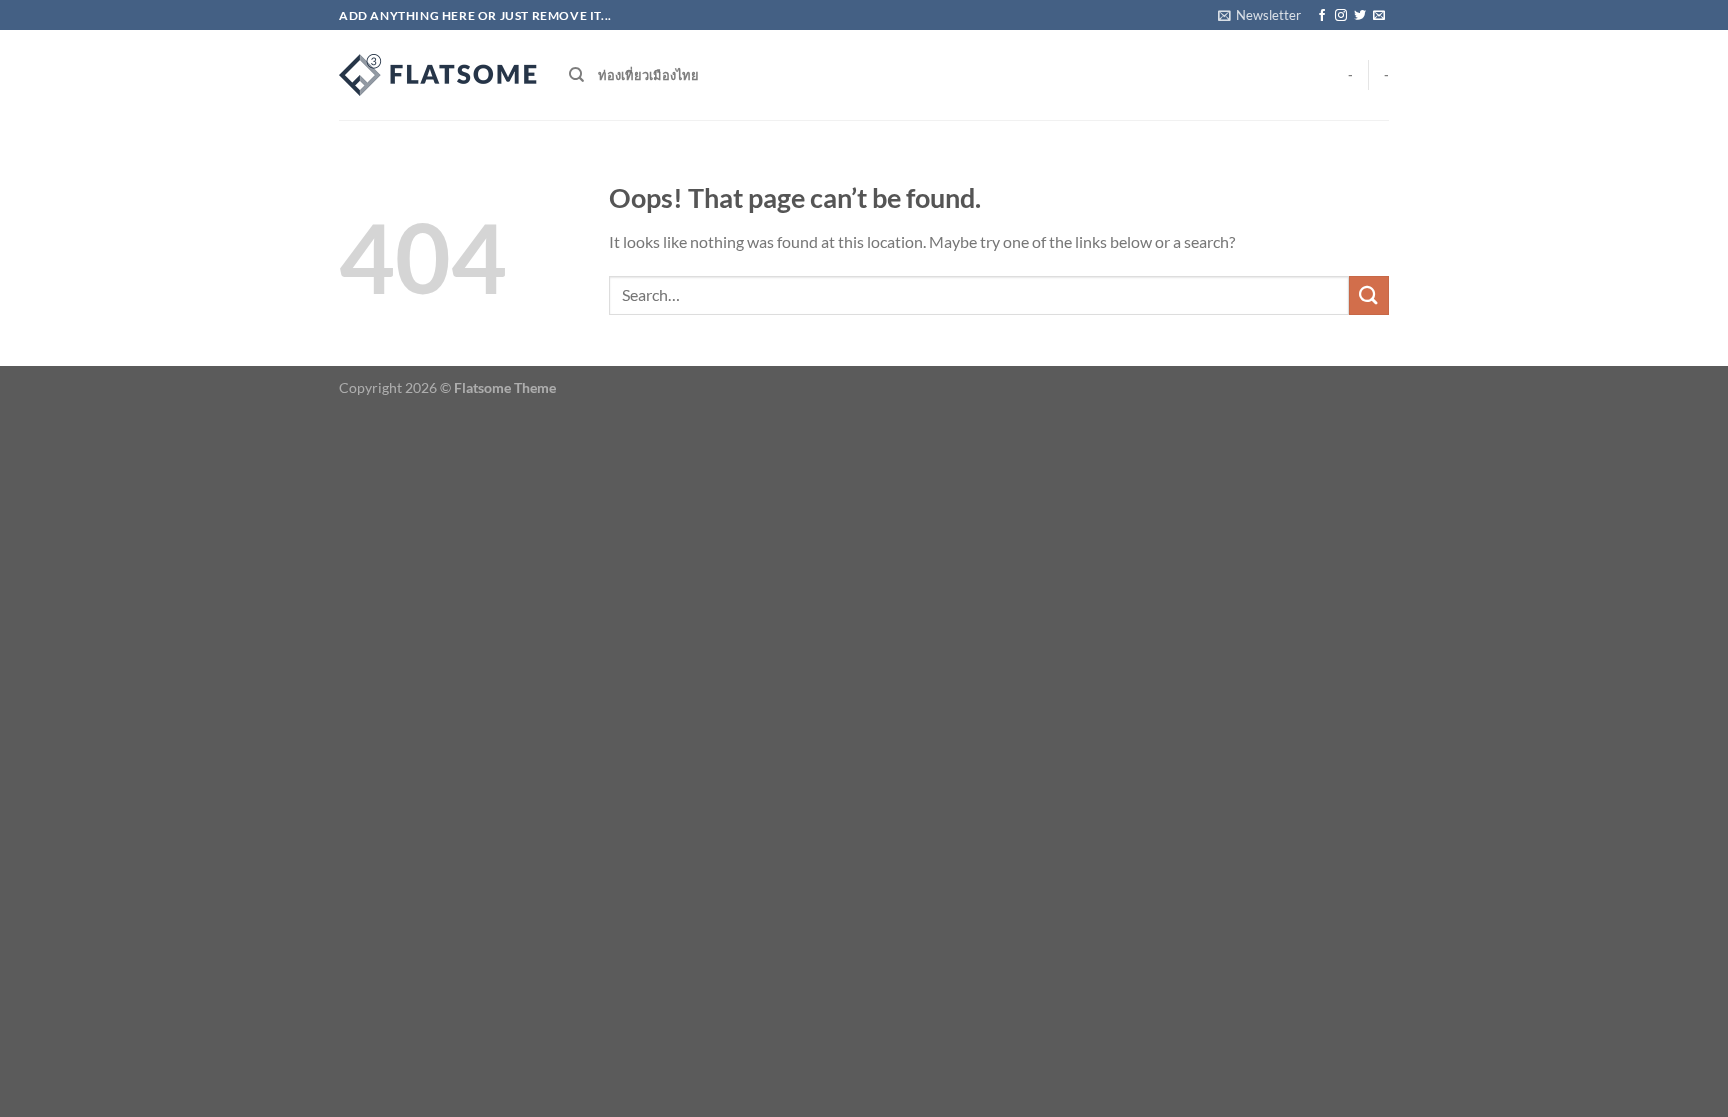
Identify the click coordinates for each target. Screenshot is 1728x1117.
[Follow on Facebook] (1322, 16)
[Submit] (1369, 295)
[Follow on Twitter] (1360, 16)
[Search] (576, 75)
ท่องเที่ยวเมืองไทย (648, 75)
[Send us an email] (1379, 16)
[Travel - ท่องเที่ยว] (439, 75)
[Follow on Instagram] (1341, 16)
